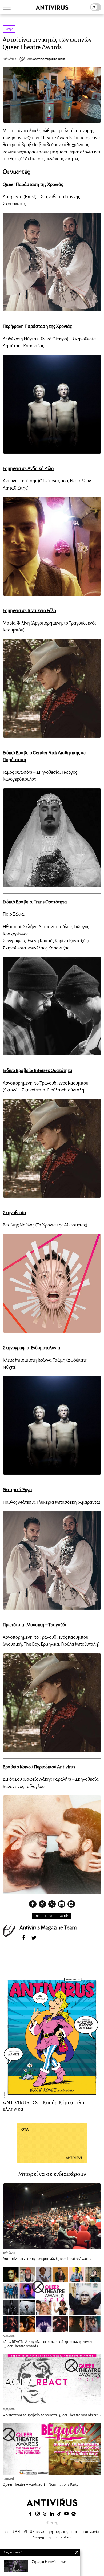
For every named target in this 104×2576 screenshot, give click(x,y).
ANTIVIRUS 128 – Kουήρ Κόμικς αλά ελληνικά (44, 2106)
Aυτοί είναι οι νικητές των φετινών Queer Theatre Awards (47, 2259)
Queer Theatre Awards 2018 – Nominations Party (40, 2485)
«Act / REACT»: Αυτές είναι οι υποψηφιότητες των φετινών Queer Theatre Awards (47, 2344)
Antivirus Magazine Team (49, 59)
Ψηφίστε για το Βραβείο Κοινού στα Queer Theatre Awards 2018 (52, 2415)
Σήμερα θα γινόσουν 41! (50, 2562)
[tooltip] (33, 1904)
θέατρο (9, 29)
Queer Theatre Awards (50, 138)
